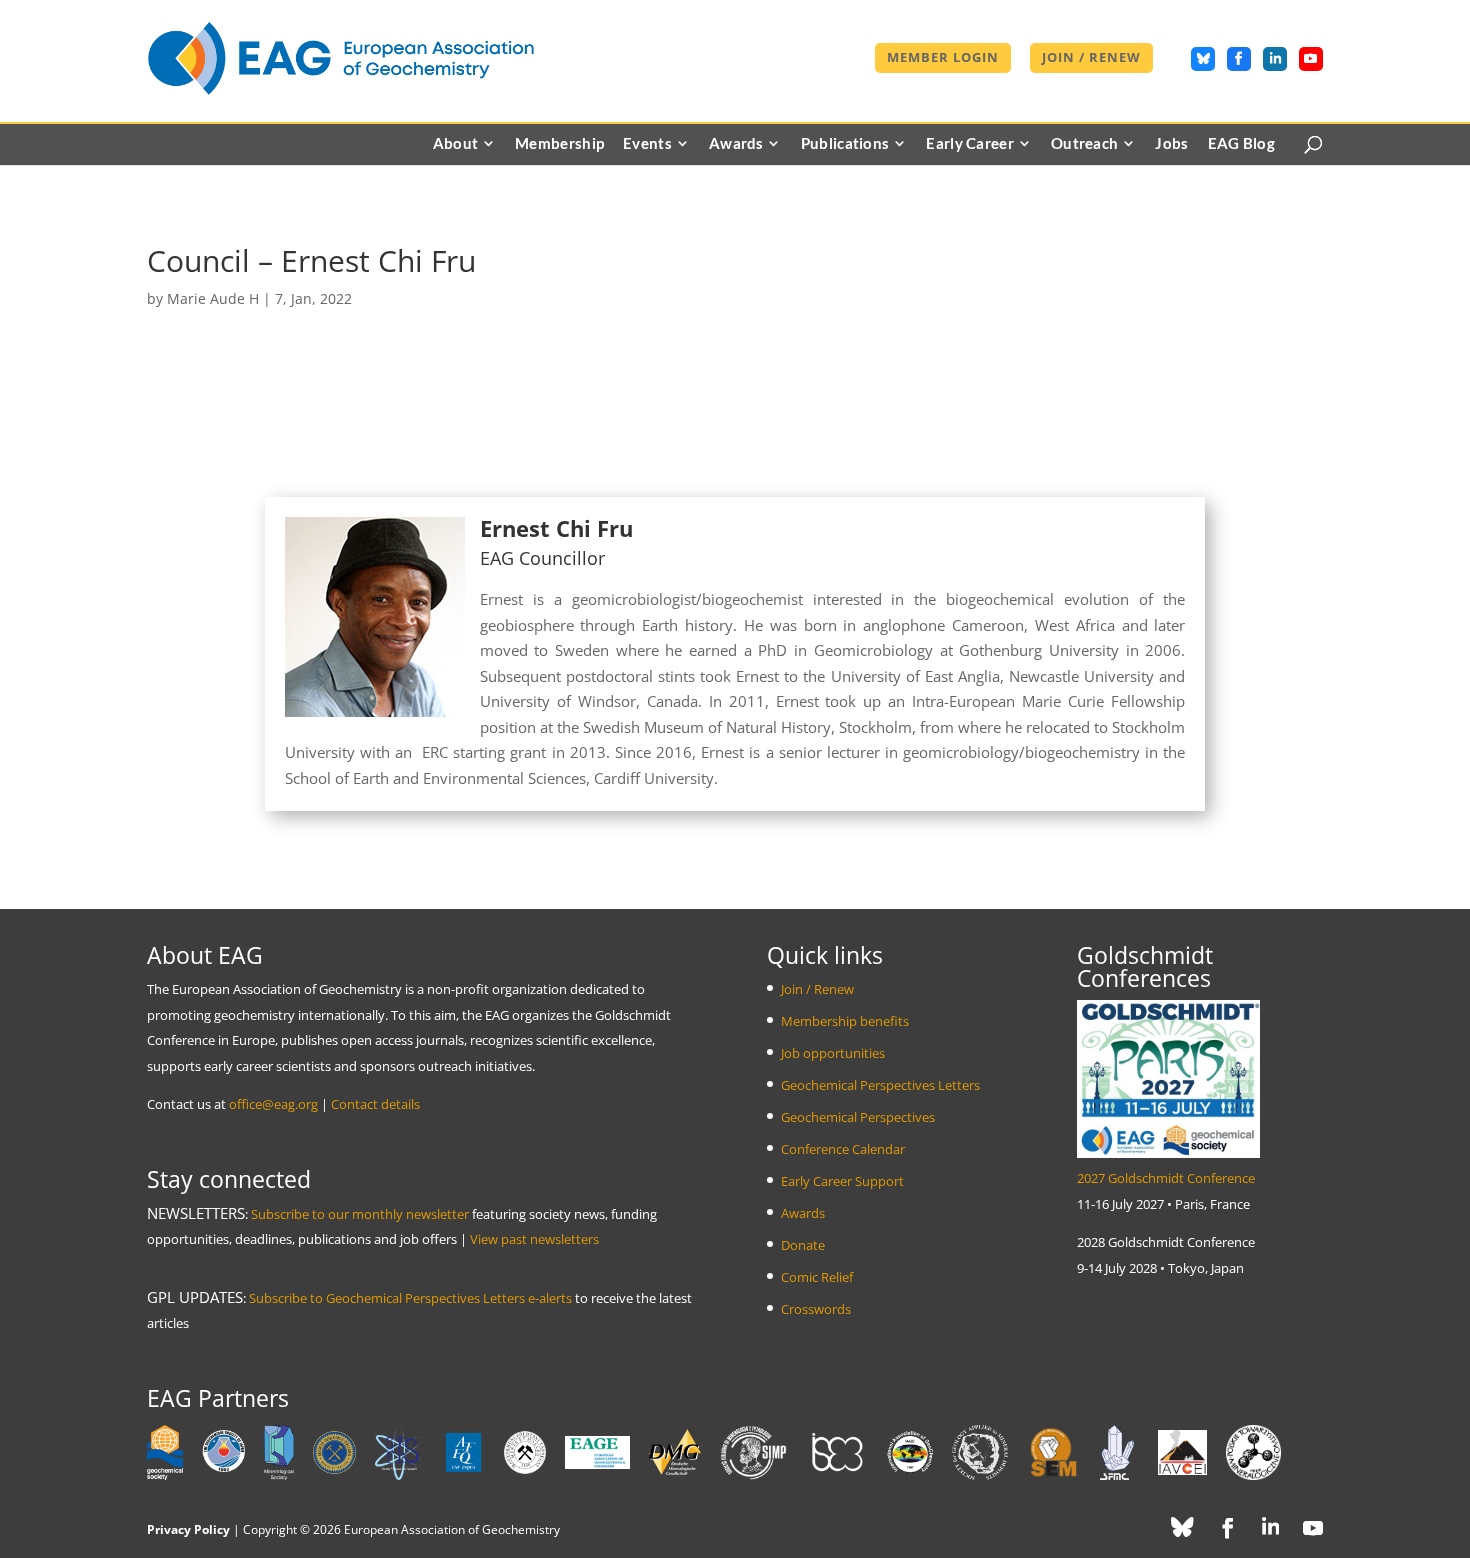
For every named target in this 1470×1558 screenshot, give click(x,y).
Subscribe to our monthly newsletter (360, 1214)
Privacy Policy (188, 1529)
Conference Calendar (843, 1149)
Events (647, 144)
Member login (943, 58)
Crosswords (816, 1309)
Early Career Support (842, 1181)
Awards (736, 144)
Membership (559, 144)
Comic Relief (817, 1277)
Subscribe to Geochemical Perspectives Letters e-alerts (410, 1298)
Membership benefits (845, 1021)
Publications (845, 144)
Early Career (970, 144)
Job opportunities (833, 1053)
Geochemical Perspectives (858, 1117)
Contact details (375, 1104)
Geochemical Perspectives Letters (880, 1085)
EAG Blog (1241, 144)
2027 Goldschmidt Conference (1166, 1178)
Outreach (1084, 144)
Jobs (1171, 144)
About (456, 144)
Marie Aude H (213, 298)
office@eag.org (273, 1104)
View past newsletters (534, 1239)
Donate (803, 1245)
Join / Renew (1091, 58)
